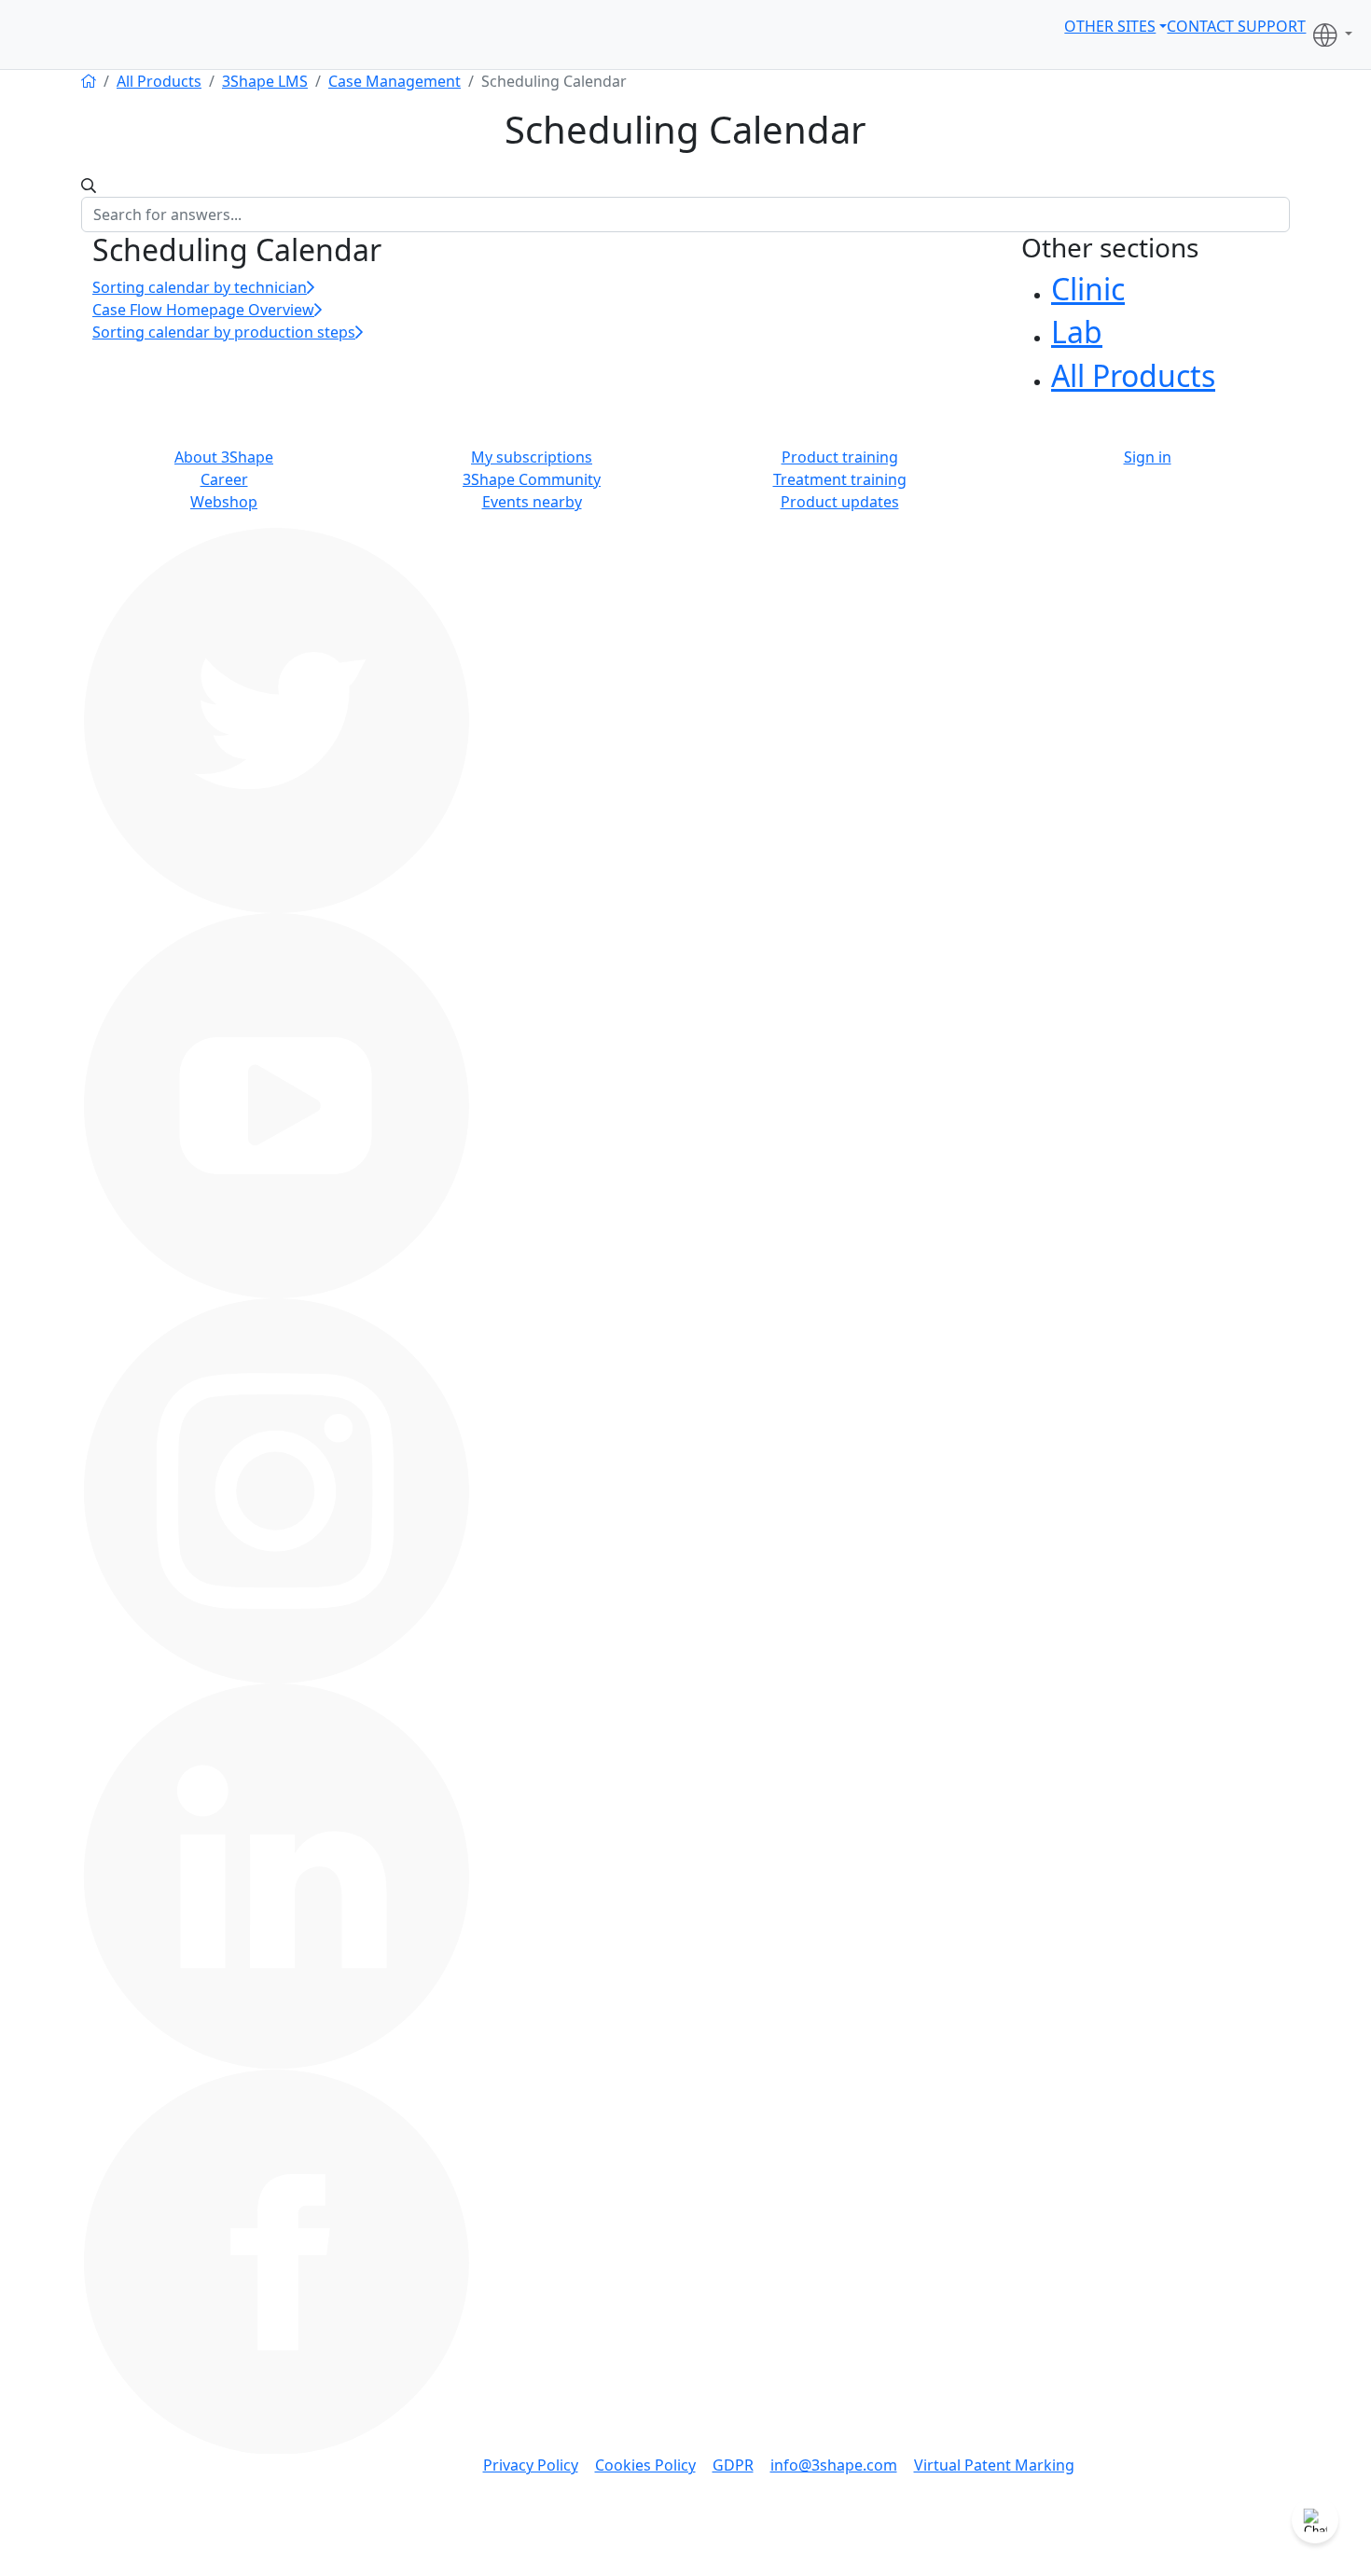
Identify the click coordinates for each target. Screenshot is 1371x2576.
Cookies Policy (645, 2465)
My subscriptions (532, 457)
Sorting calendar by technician (200, 287)
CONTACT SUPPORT (1236, 26)
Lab (1077, 332)
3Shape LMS (265, 81)
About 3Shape (224, 457)
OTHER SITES (1110, 26)
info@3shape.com (834, 2465)
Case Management (395, 81)
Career (224, 479)
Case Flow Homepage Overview (203, 310)
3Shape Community (532, 479)
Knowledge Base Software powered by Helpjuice (685, 2563)
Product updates (840, 502)
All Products (159, 81)
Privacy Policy (531, 2465)
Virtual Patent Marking (994, 2465)
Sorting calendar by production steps (224, 332)
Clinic (1088, 289)
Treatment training (840, 479)
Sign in (1148, 457)
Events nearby (532, 502)
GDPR (733, 2465)
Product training (840, 457)
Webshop (224, 502)
